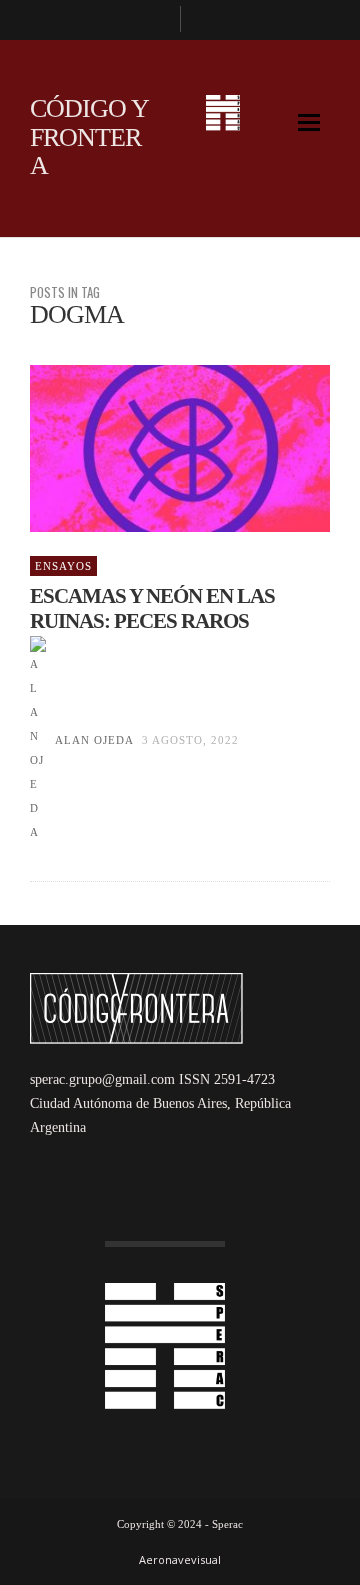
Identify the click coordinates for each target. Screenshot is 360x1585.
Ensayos (63, 566)
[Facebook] (156, 20)
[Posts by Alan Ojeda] (38, 740)
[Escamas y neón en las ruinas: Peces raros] (148, 449)
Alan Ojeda (94, 740)
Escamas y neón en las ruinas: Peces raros (152, 608)
